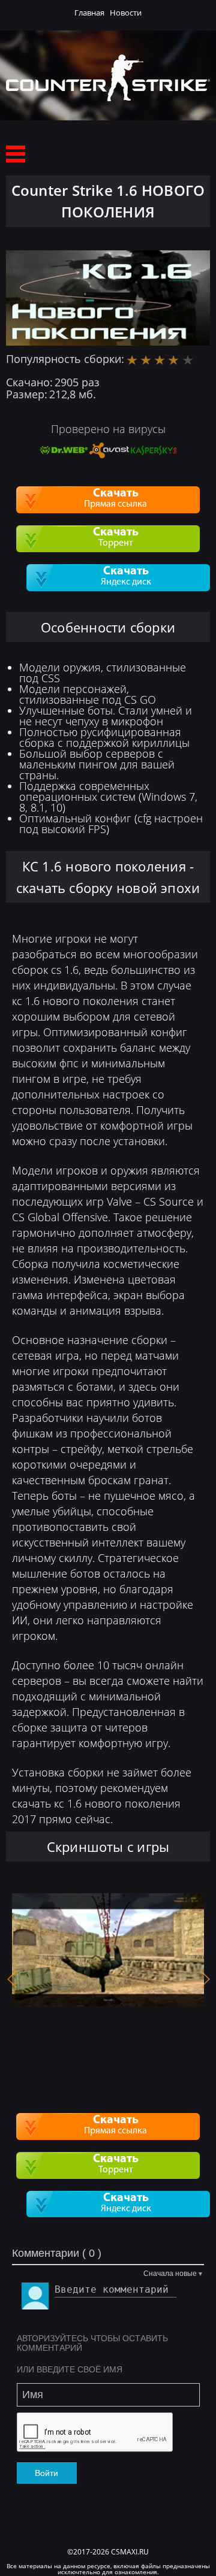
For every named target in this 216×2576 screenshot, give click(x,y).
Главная (89, 13)
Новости (126, 13)
